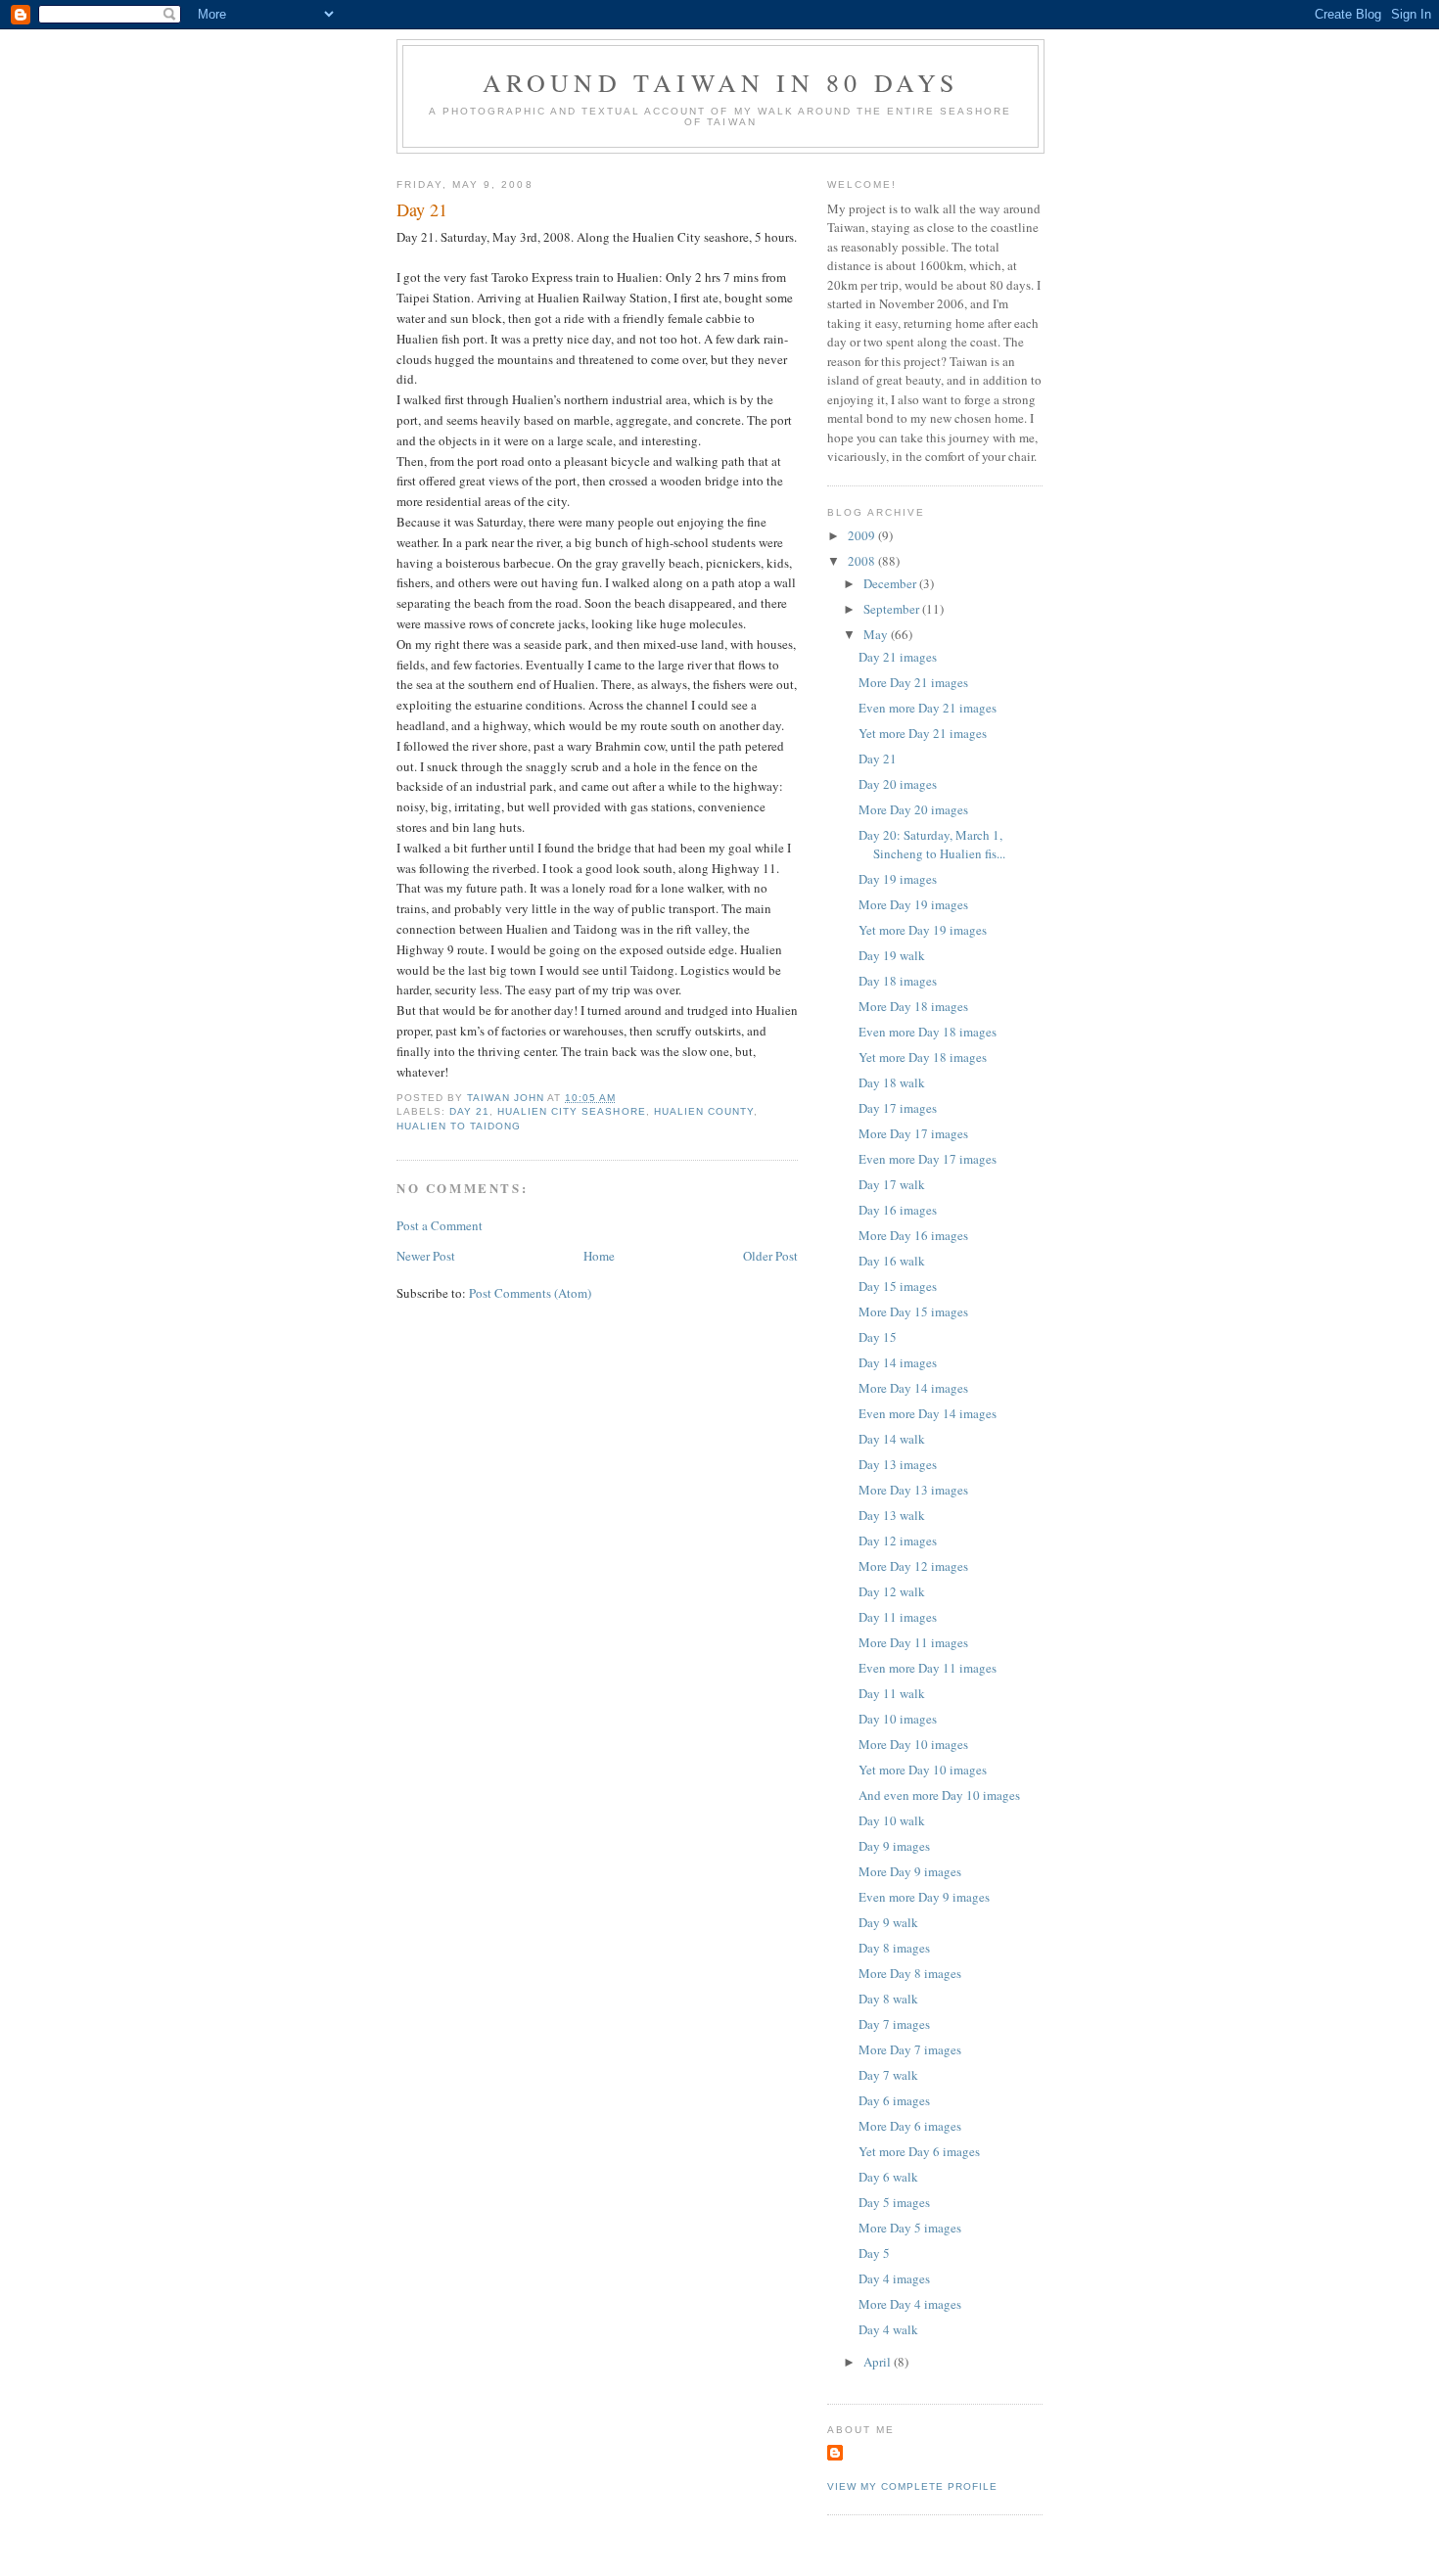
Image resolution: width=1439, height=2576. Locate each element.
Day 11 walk (892, 1693)
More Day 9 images (910, 1871)
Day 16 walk (892, 1261)
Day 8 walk (888, 1999)
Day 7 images (894, 2024)
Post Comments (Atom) (530, 1293)
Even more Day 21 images (928, 708)
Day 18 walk (892, 1082)
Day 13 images (898, 1464)
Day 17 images (898, 1108)
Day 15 (878, 1337)
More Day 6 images (910, 2126)
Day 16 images (898, 1210)
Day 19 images (898, 879)
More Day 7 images (910, 2049)
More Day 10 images (913, 1744)
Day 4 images (894, 2278)
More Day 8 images (910, 1973)
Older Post (770, 1256)
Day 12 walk (892, 1591)
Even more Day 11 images (928, 1668)
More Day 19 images (913, 904)
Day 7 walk (888, 2075)
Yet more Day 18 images (923, 1057)
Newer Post (426, 1256)
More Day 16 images (913, 1235)
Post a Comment (440, 1225)
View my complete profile (912, 2486)
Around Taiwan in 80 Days (721, 82)
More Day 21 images (913, 682)
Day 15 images (898, 1286)
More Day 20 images (913, 809)
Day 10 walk (892, 1820)
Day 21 (469, 1111)
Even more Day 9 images (924, 1897)
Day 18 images (898, 981)
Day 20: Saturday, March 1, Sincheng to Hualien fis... (932, 845)
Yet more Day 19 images (923, 930)
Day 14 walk (892, 1439)
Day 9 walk (888, 1922)
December (891, 583)
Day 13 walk (892, 1515)
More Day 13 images (913, 1490)
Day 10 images (898, 1719)
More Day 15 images (913, 1311)
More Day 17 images (913, 1133)
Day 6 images (894, 2100)
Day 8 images (894, 1948)
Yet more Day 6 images (919, 2151)
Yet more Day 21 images (923, 733)
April (879, 2362)
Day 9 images (894, 1846)
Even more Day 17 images (928, 1159)
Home (599, 1256)
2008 (863, 561)
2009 (863, 535)
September (893, 609)
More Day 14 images (913, 1388)
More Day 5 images (910, 2228)
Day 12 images (898, 1541)
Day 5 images (894, 2202)
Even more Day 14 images (928, 1413)
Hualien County (704, 1111)
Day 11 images (898, 1617)
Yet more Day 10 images (923, 1770)
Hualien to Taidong (459, 1126)
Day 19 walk (892, 955)
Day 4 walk (888, 2329)
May (877, 634)
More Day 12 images (913, 1566)
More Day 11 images (913, 1642)
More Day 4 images (910, 2304)
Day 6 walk (888, 2177)
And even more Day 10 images (939, 1795)
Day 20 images (898, 784)
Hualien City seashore (571, 1111)
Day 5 (874, 2253)
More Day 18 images (913, 1006)
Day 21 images (898, 657)
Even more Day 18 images (928, 1032)
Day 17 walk (892, 1184)
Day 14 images (898, 1362)
